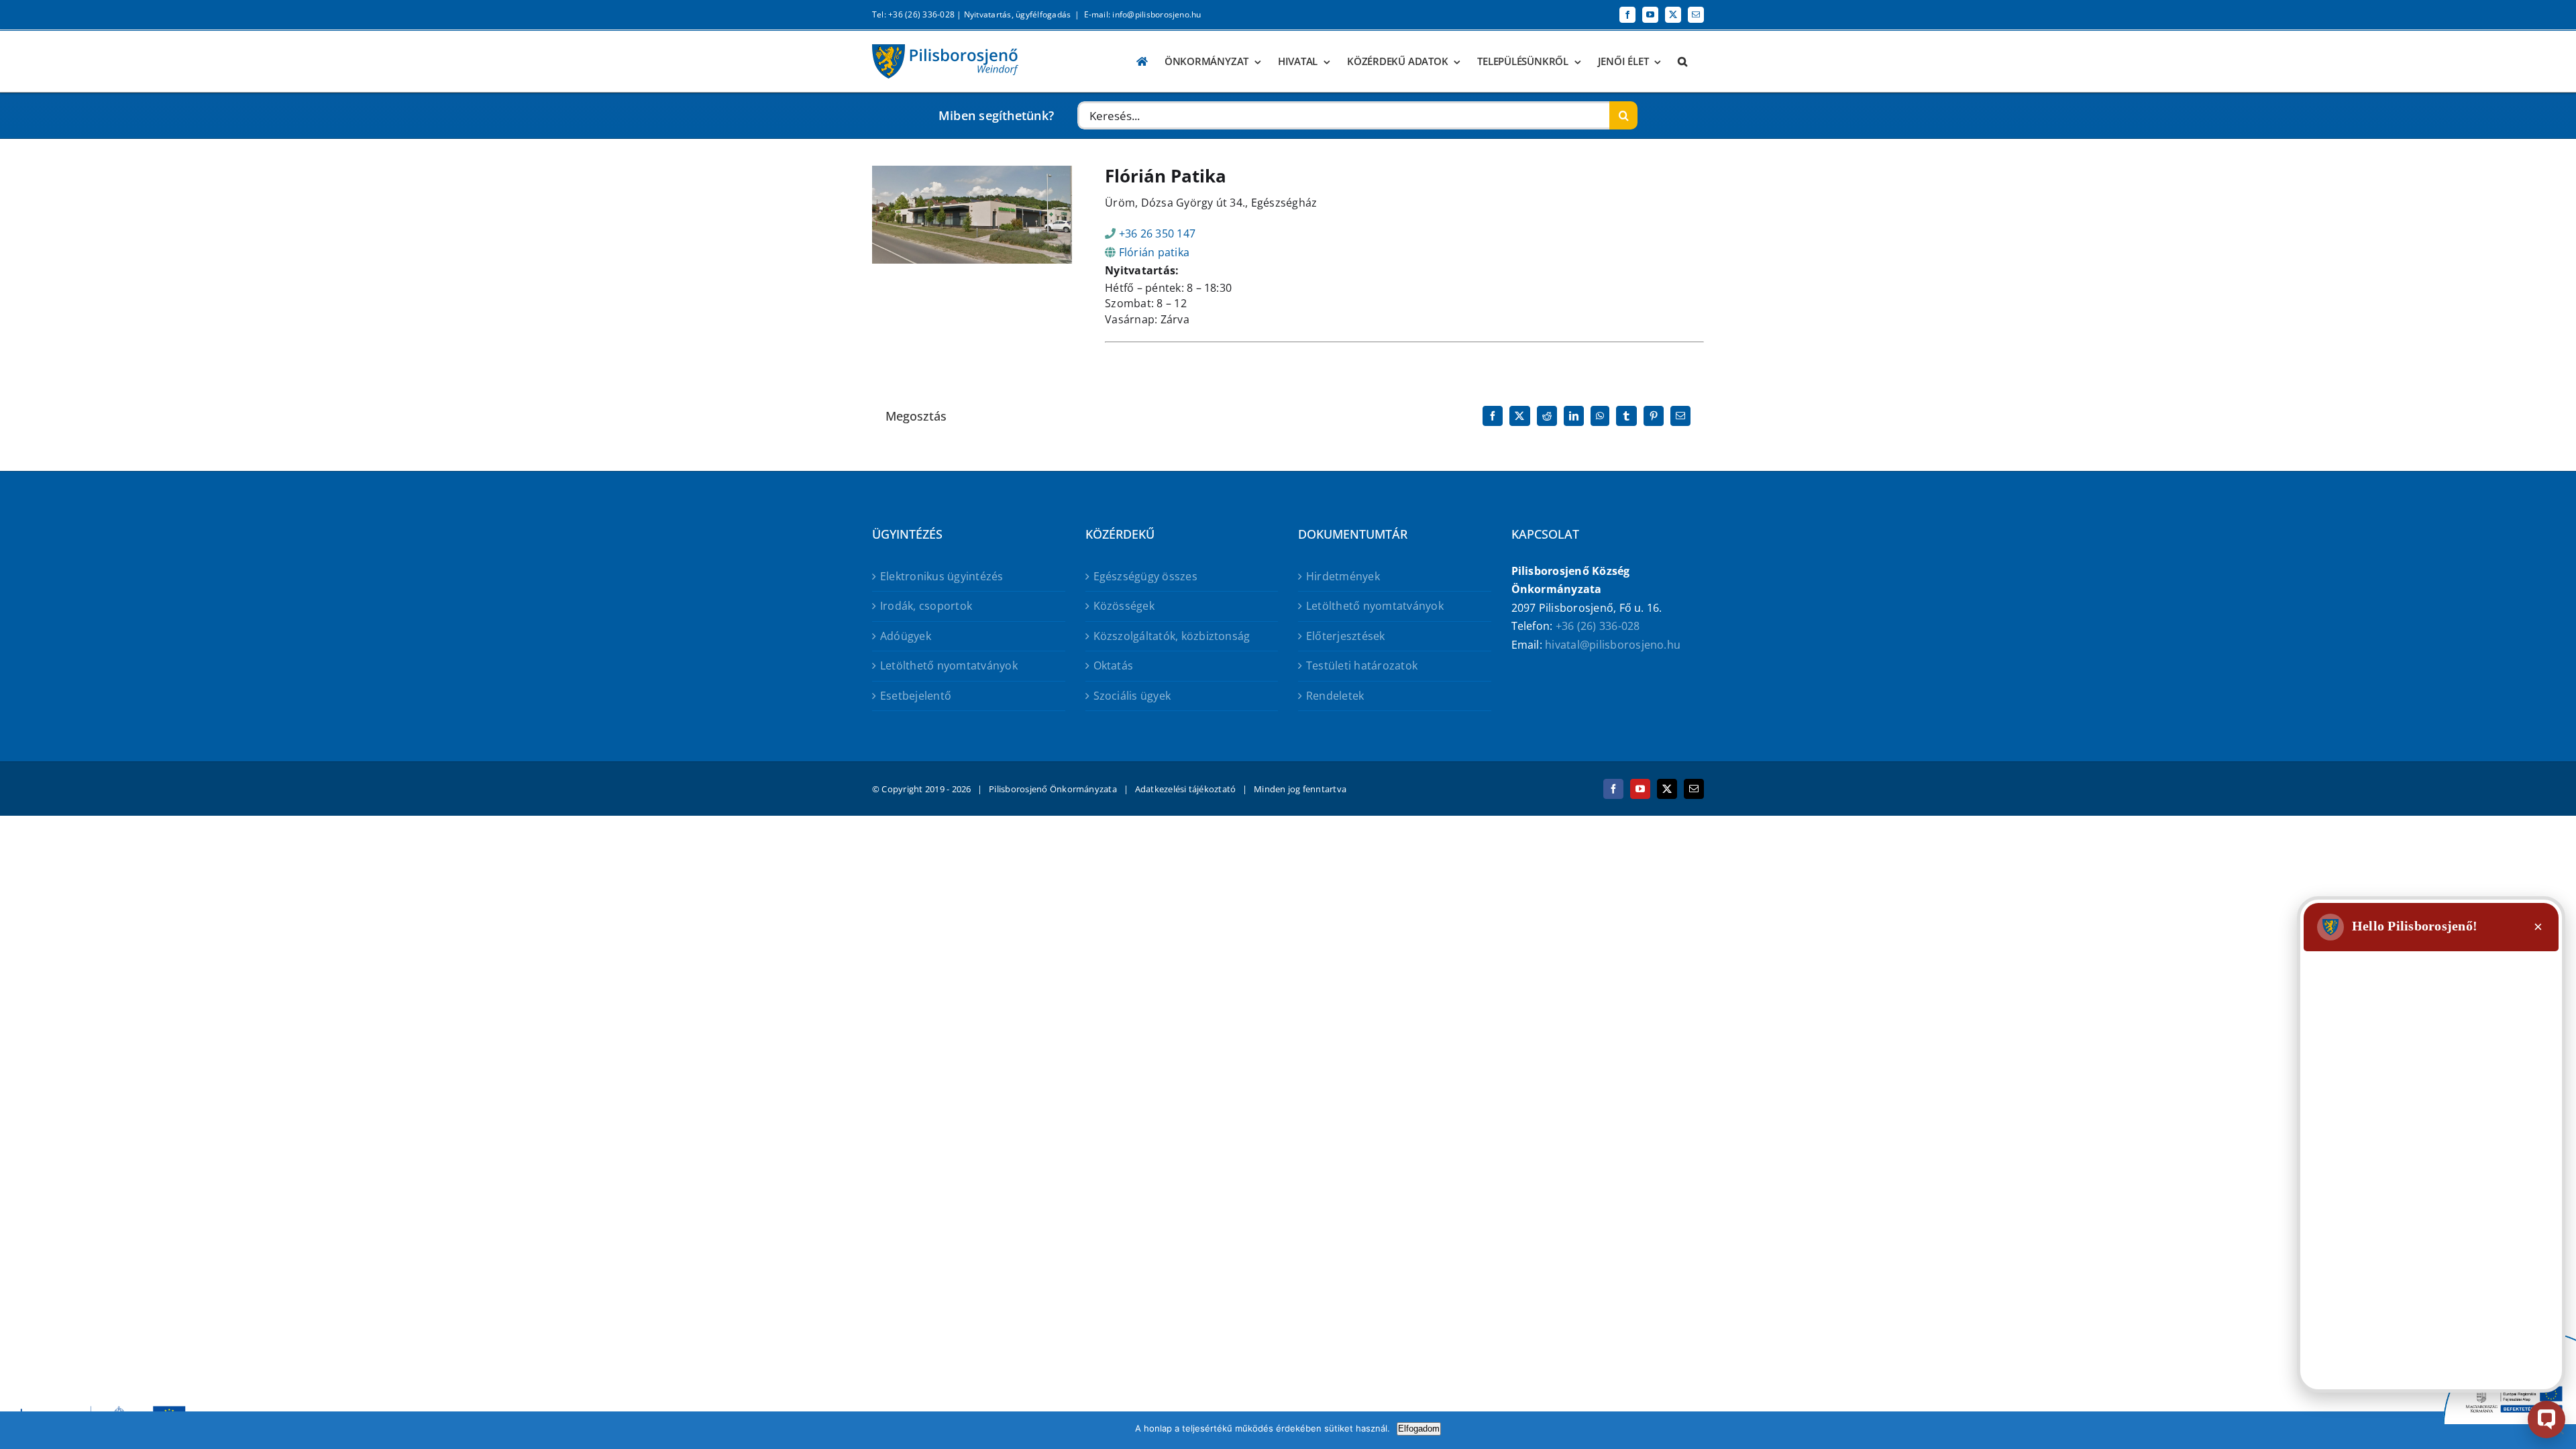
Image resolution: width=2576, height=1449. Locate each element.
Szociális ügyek (1132, 696)
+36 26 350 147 (1157, 233)
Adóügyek (906, 636)
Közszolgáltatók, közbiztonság (1172, 636)
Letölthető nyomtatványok (949, 665)
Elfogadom (1419, 1429)
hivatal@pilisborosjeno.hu (1613, 645)
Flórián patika (1154, 252)
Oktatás (1114, 665)
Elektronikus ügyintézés (942, 576)
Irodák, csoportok (926, 606)
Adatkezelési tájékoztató (1186, 789)
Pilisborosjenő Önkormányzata (1053, 789)
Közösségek (1124, 606)
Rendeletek (1335, 696)
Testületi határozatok (1362, 665)
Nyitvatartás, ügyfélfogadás (1017, 14)
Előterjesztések (1346, 636)
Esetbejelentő (916, 696)
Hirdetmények (1343, 576)
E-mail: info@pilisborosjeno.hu (1143, 14)
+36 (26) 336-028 (1598, 626)
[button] (1682, 61)
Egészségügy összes (1145, 576)
